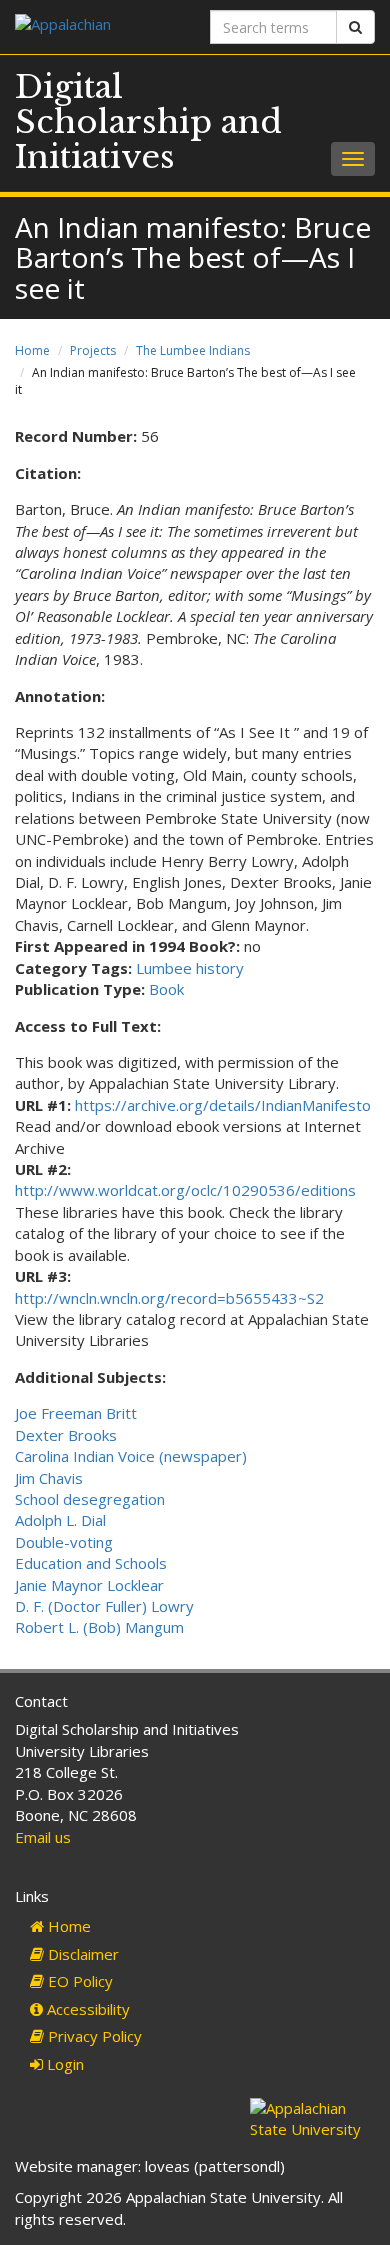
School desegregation (90, 1499)
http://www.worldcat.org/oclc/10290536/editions (185, 1190)
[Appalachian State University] (97, 26)
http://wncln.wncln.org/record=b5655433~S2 (169, 1298)
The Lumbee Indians (193, 350)
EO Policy (78, 1981)
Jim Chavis (49, 1478)
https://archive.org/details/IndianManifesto (223, 1105)
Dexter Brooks (66, 1435)
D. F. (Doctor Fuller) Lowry (104, 1606)
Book (166, 989)
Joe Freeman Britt (76, 1413)
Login (63, 2064)
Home (32, 350)
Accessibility (86, 2009)
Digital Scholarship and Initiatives (148, 122)
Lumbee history (190, 968)
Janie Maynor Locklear (89, 1585)
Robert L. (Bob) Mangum (99, 1627)
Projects (93, 350)
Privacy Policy (93, 2036)
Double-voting (64, 1542)
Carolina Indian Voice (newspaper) (131, 1456)
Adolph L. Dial (60, 1520)
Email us (43, 1837)
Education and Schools (91, 1563)
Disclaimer (81, 1954)
